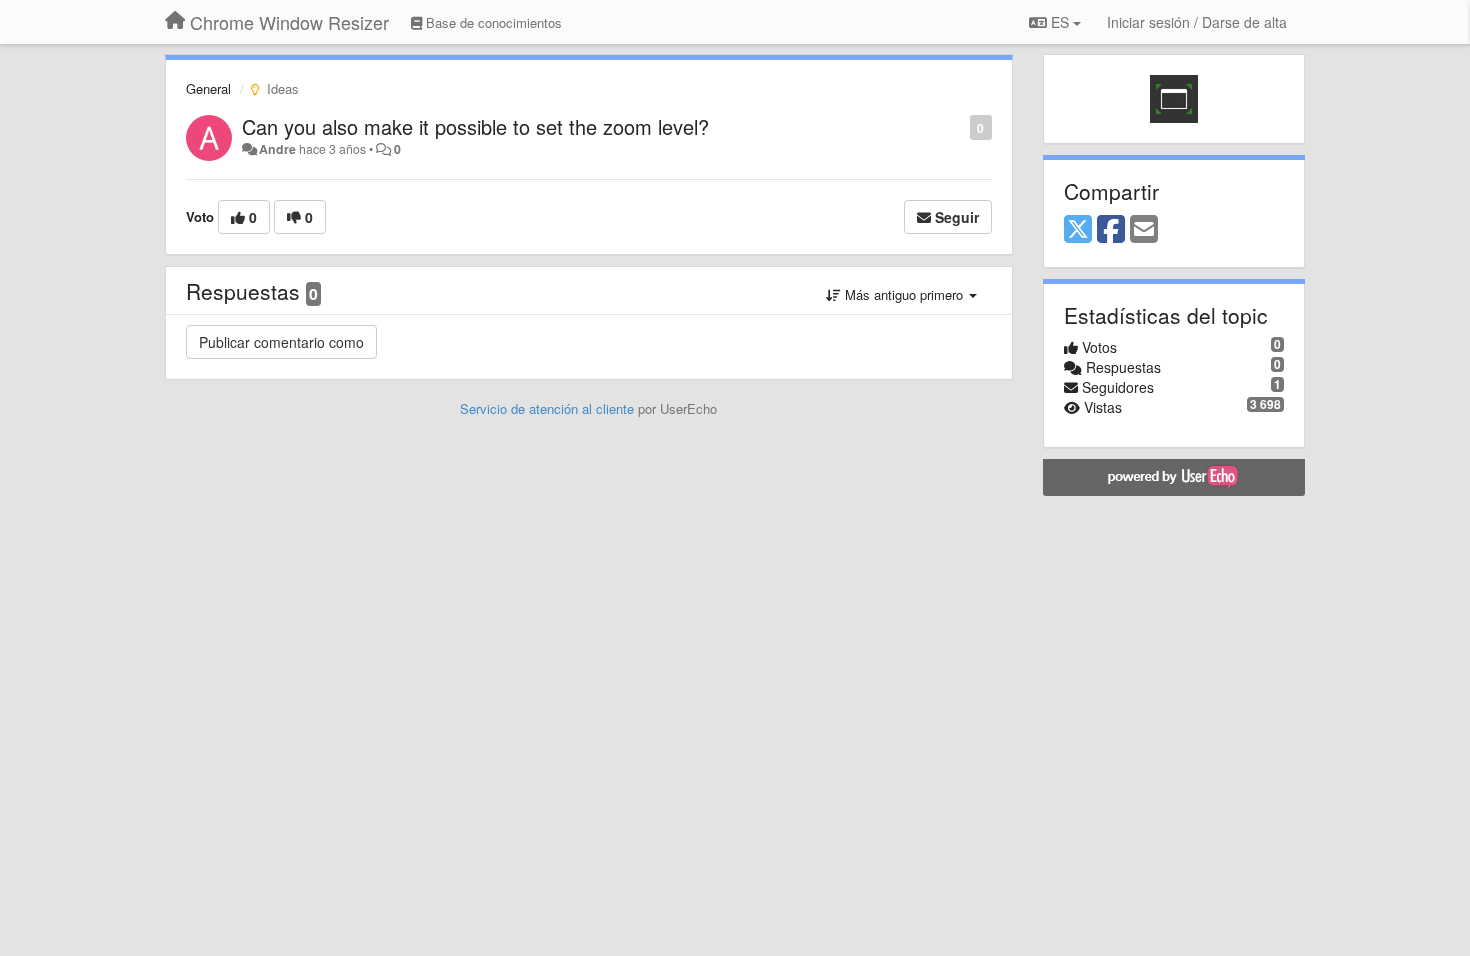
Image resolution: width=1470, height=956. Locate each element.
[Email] (1144, 230)
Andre (277, 149)
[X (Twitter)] (1078, 230)
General (208, 88)
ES (1060, 22)
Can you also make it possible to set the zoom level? (475, 126)
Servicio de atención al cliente (549, 408)
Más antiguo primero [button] (904, 294)
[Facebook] (1111, 230)
